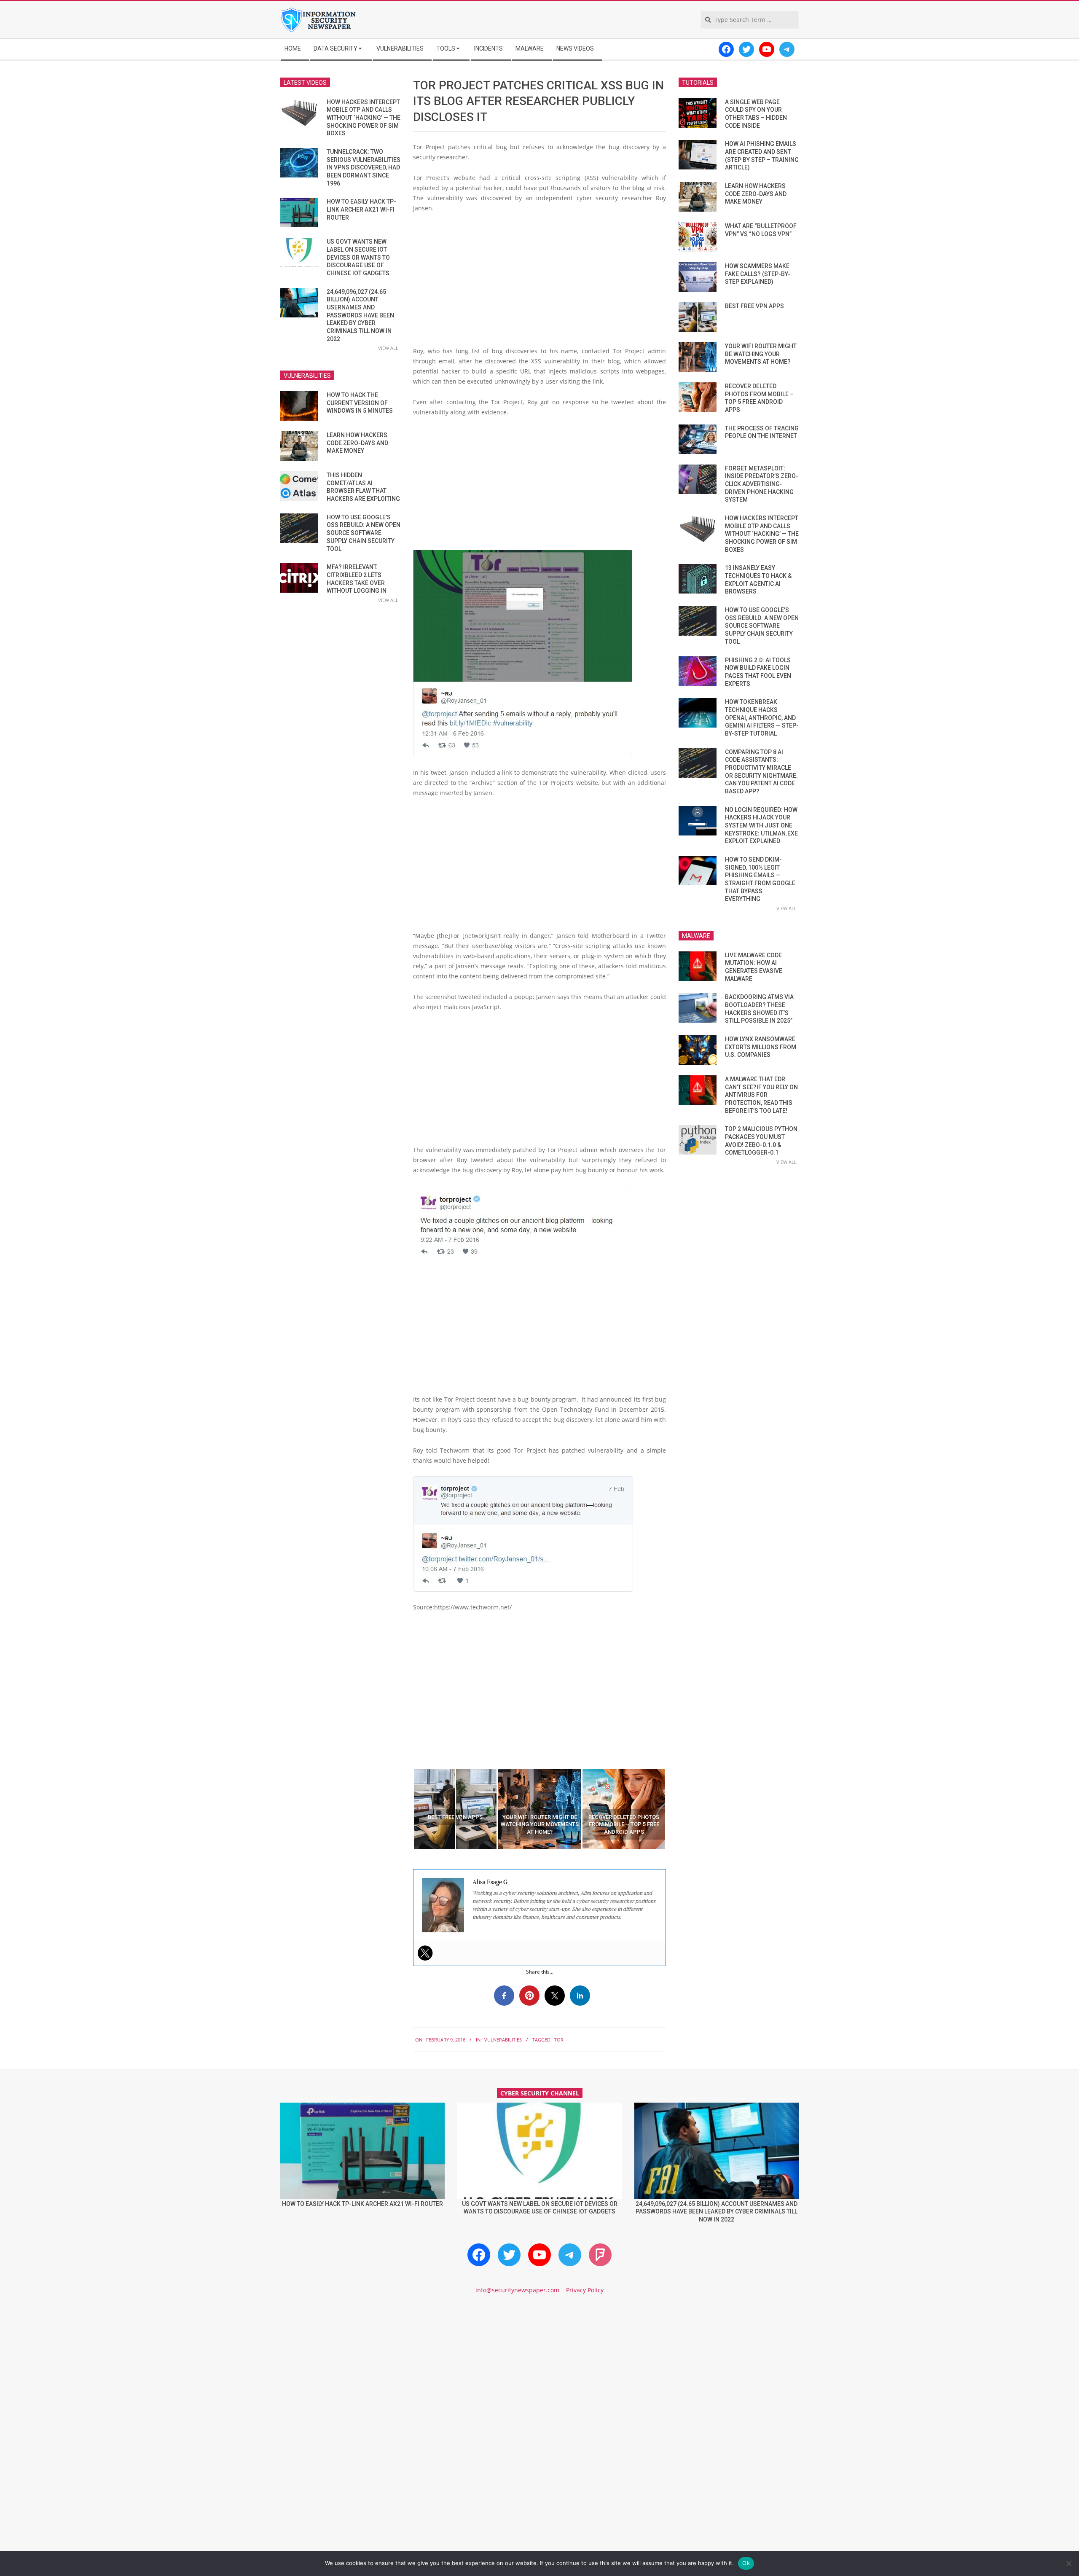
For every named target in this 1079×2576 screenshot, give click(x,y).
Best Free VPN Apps (754, 306)
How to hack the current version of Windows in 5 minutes (360, 403)
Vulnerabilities (503, 2040)
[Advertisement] (539, 283)
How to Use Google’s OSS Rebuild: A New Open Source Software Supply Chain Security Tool (364, 533)
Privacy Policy (585, 2290)
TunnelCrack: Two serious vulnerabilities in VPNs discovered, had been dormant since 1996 (364, 168)
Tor (559, 2040)
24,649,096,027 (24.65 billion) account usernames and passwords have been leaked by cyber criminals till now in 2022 (360, 315)
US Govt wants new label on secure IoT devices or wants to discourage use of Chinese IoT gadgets (358, 257)
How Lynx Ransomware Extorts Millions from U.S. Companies (761, 1047)
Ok (746, 2563)
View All (388, 348)
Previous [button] (407, 1809)
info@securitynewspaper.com (517, 2290)
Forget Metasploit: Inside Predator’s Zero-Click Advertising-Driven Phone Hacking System (762, 484)
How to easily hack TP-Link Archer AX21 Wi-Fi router (361, 209)
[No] (1068, 2563)
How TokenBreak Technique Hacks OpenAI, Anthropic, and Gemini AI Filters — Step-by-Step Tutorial (762, 718)
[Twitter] (425, 1953)
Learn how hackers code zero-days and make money (357, 443)
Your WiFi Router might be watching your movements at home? (761, 354)
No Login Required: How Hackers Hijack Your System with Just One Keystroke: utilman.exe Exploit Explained (761, 826)
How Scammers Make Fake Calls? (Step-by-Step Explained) (758, 274)
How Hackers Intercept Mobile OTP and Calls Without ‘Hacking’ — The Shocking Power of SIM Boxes (364, 118)
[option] (455, 1809)
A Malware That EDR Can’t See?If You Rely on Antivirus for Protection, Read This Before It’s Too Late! (761, 1095)
